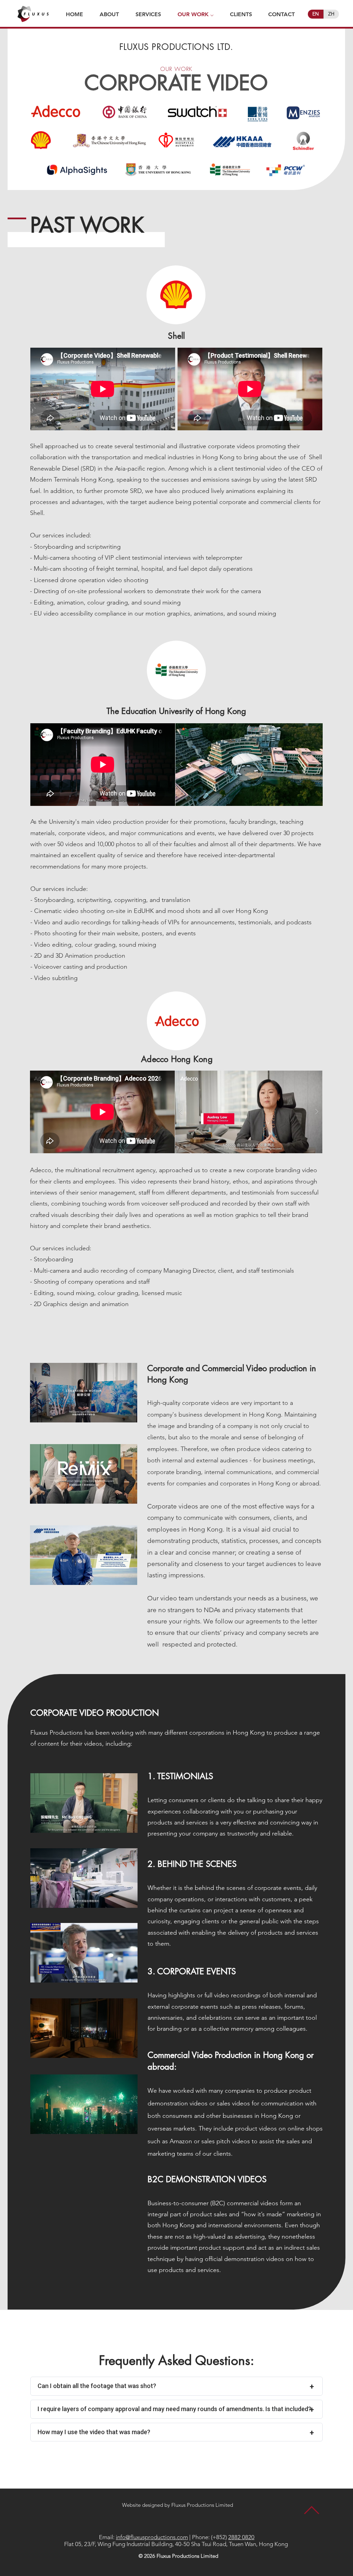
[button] (249, 765)
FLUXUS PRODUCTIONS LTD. (176, 47)
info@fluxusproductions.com (152, 2537)
